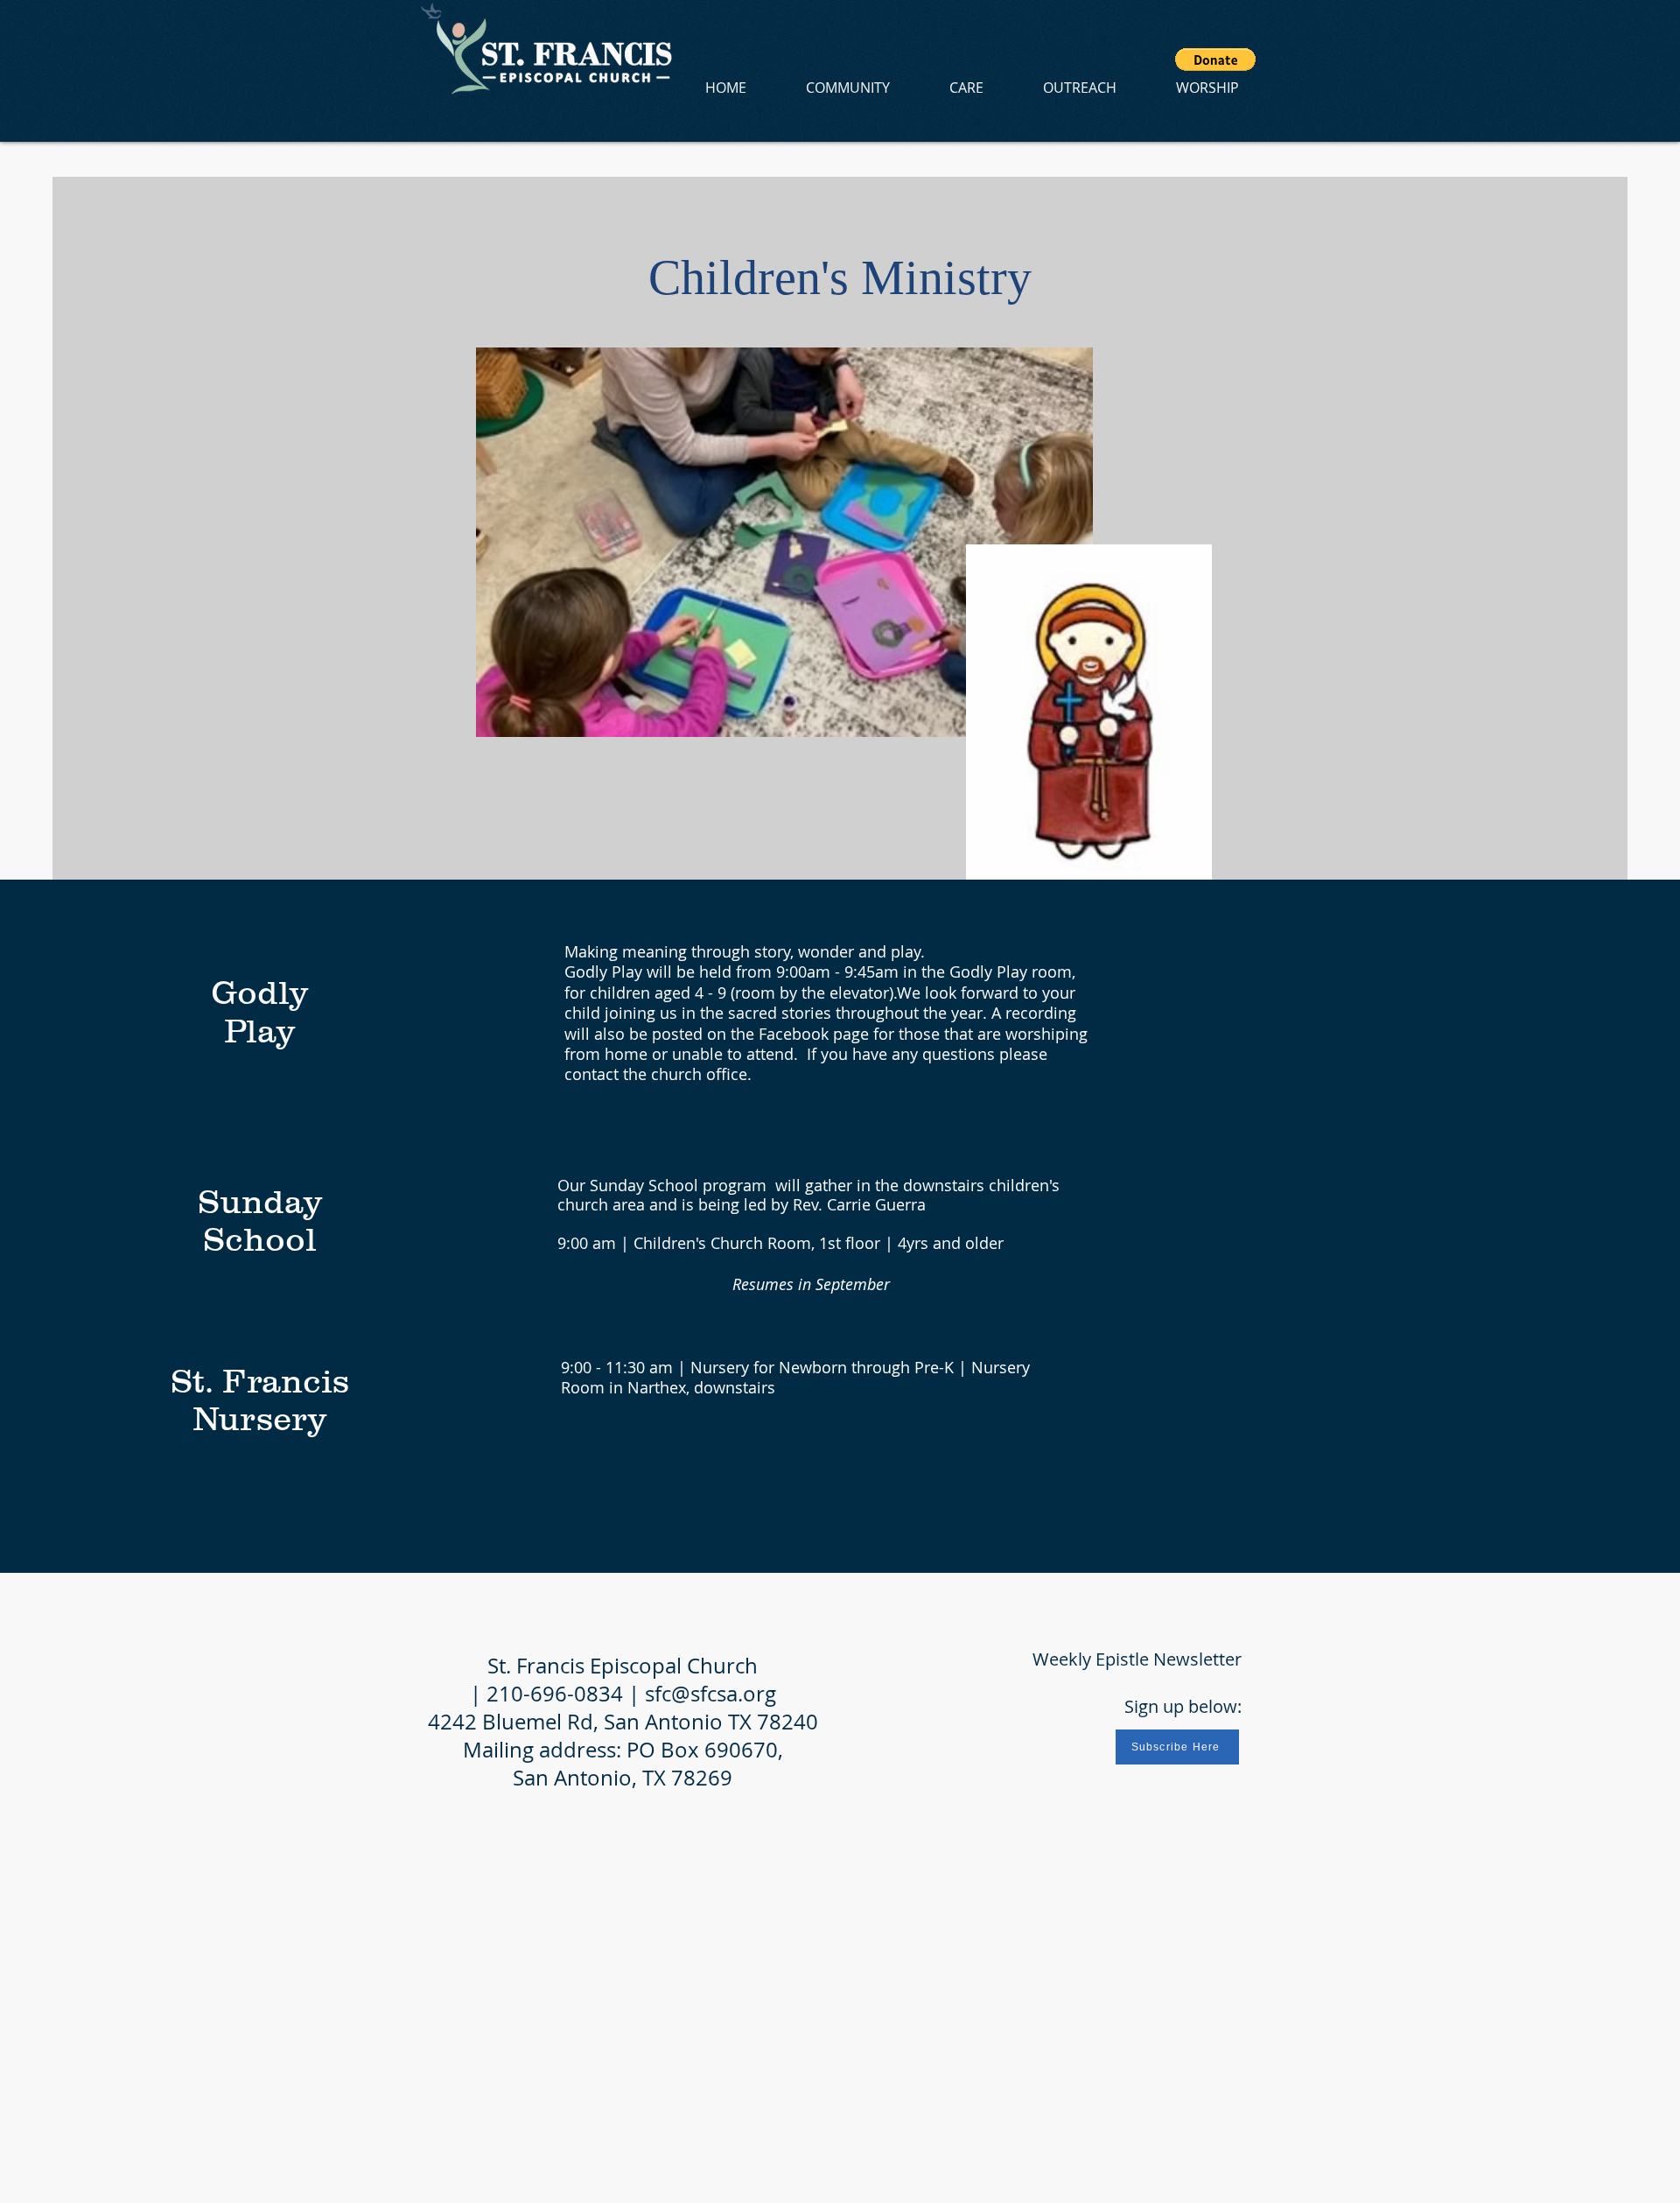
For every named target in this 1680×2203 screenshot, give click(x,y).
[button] (1215, 60)
